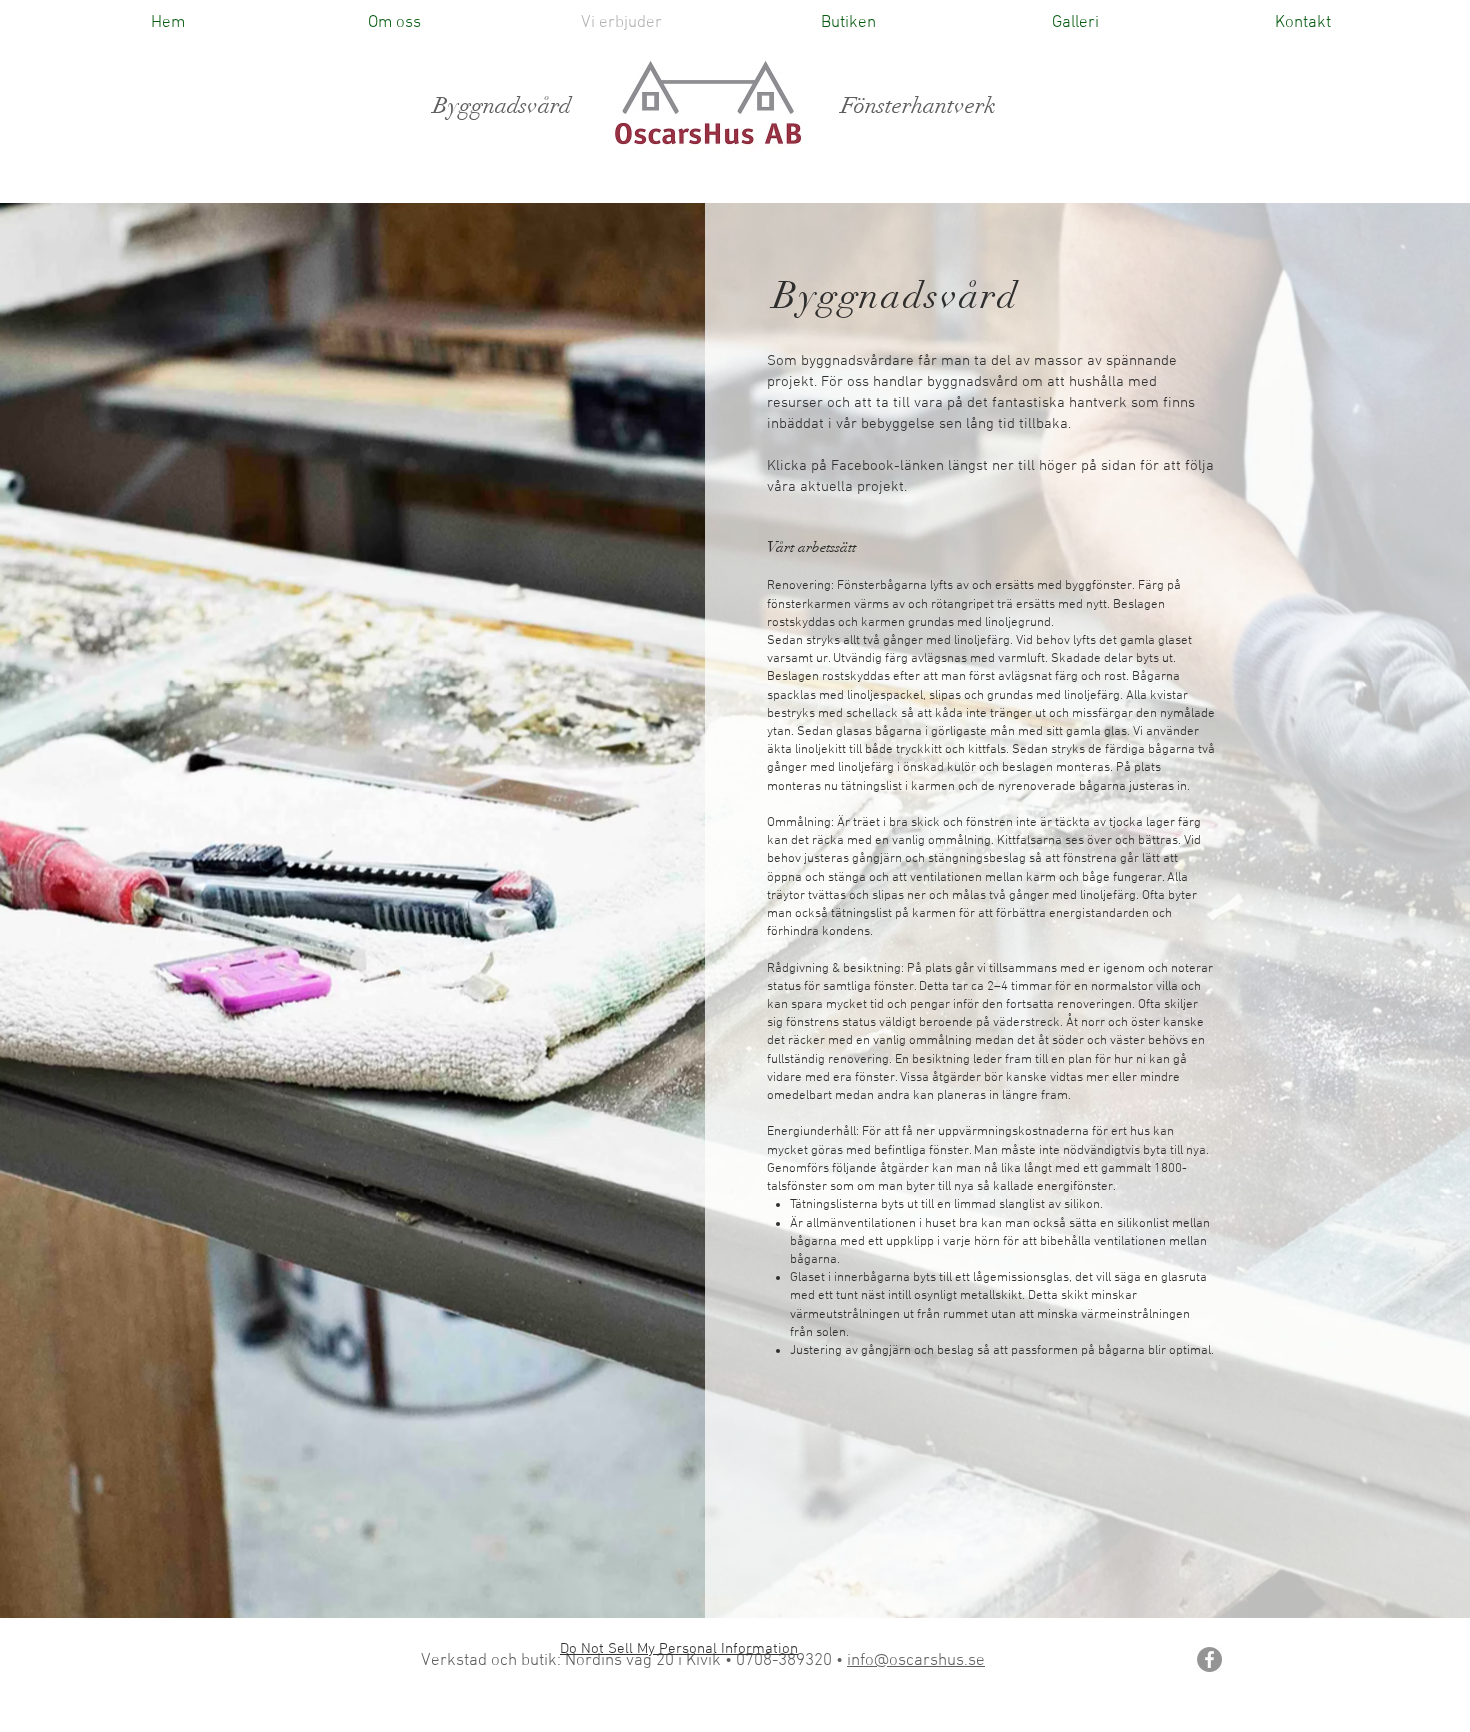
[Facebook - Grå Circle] (1209, 1659)
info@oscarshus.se (916, 1661)
